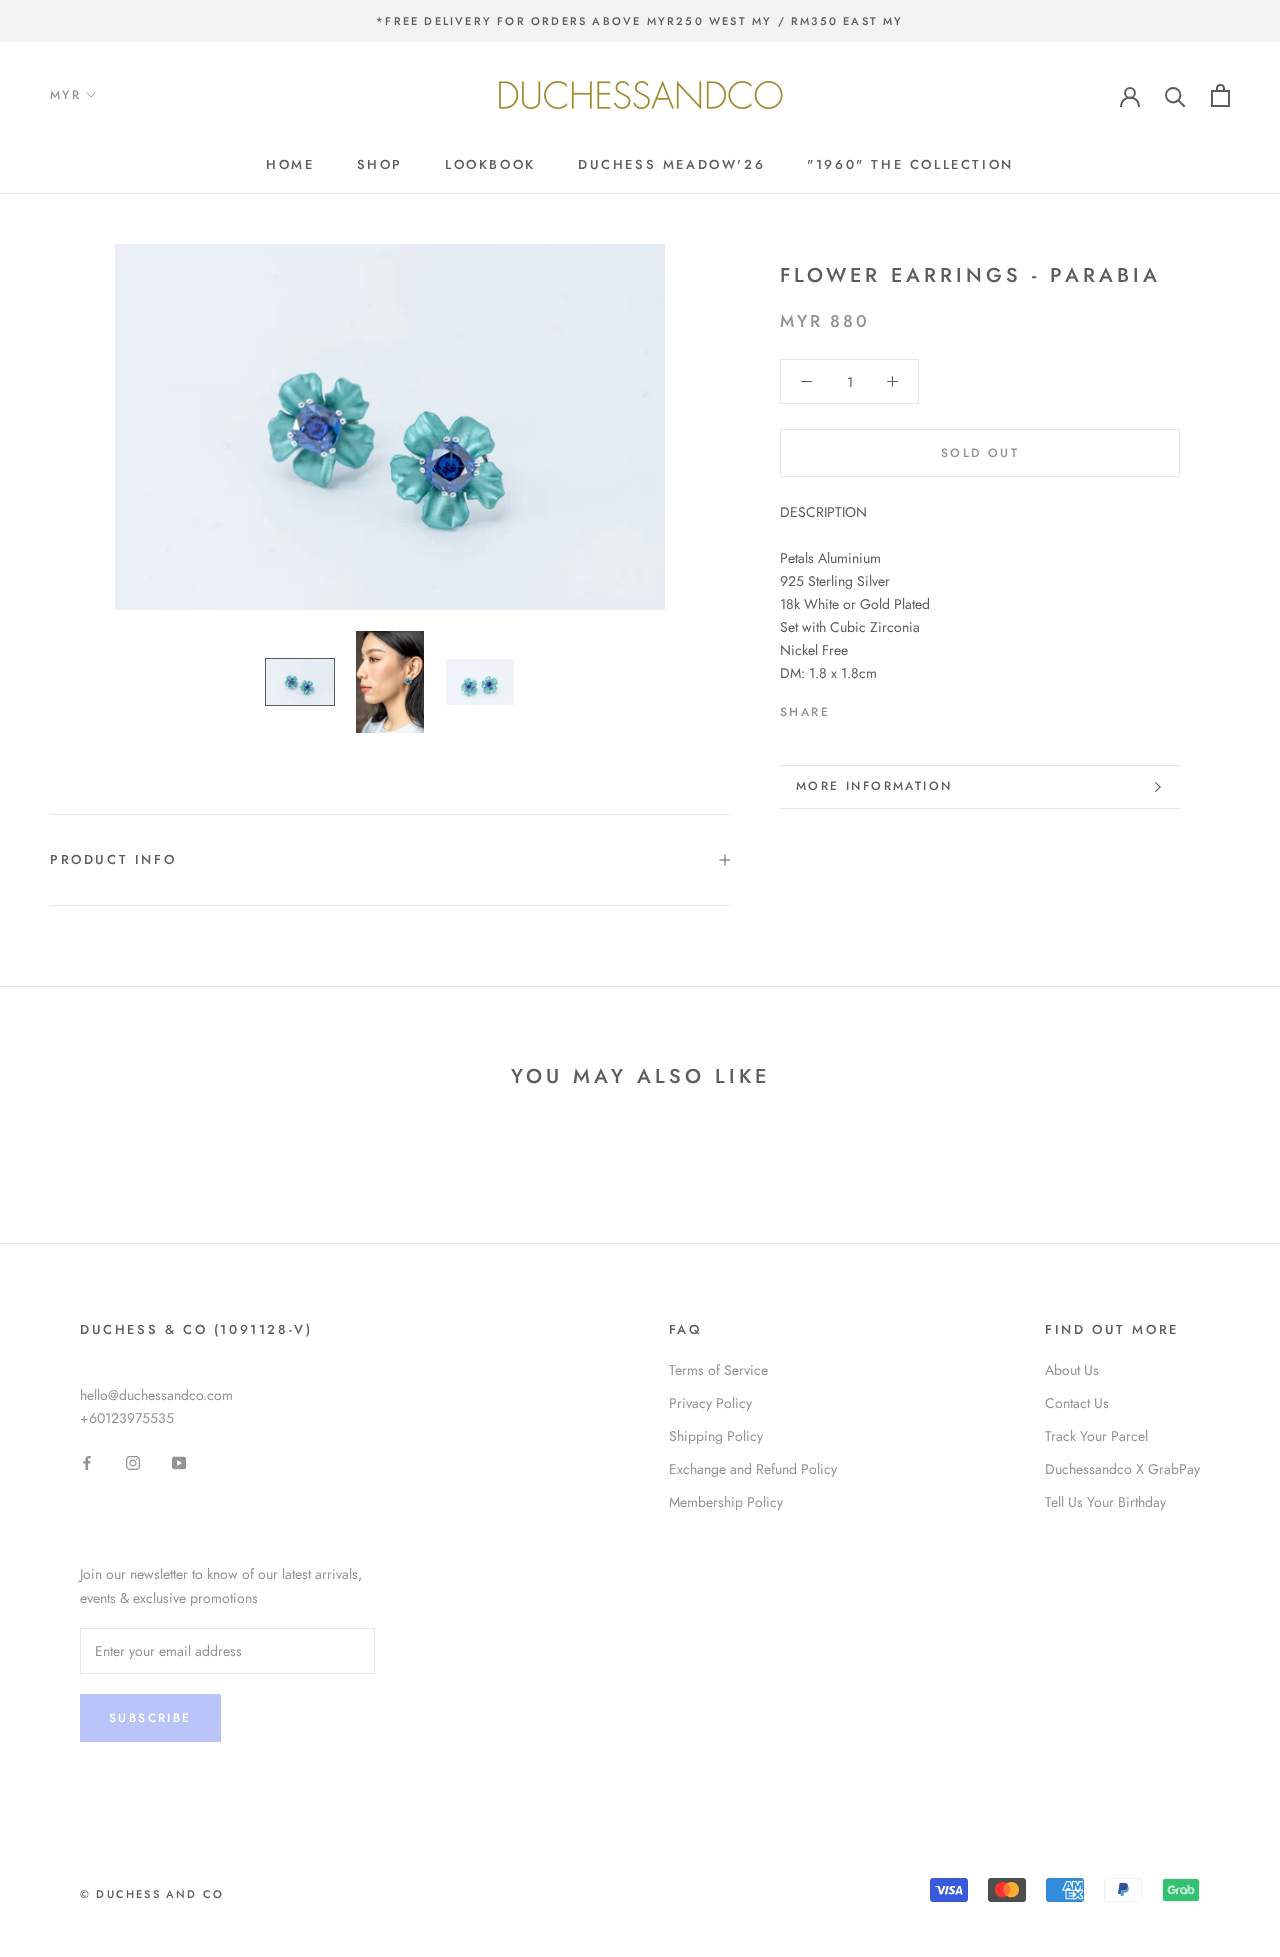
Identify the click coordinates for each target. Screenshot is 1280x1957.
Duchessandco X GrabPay (1122, 1469)
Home (290, 164)
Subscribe (150, 1718)
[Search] (1175, 95)
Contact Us (1077, 1403)
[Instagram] (133, 1461)
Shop (380, 164)
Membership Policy (726, 1502)
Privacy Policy (710, 1403)
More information (874, 786)
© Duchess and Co (152, 1894)
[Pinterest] (901, 708)
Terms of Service (718, 1370)
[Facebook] (849, 708)
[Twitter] (875, 708)
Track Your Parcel (1096, 1436)
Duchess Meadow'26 (671, 164)
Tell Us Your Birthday (1105, 1502)
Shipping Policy (716, 1436)
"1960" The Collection (910, 164)
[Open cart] (1220, 95)
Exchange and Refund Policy (753, 1469)
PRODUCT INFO (113, 859)
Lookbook (490, 164)
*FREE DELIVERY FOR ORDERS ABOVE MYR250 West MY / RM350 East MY (639, 21)
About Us (1072, 1370)
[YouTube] (179, 1461)
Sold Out (980, 453)
